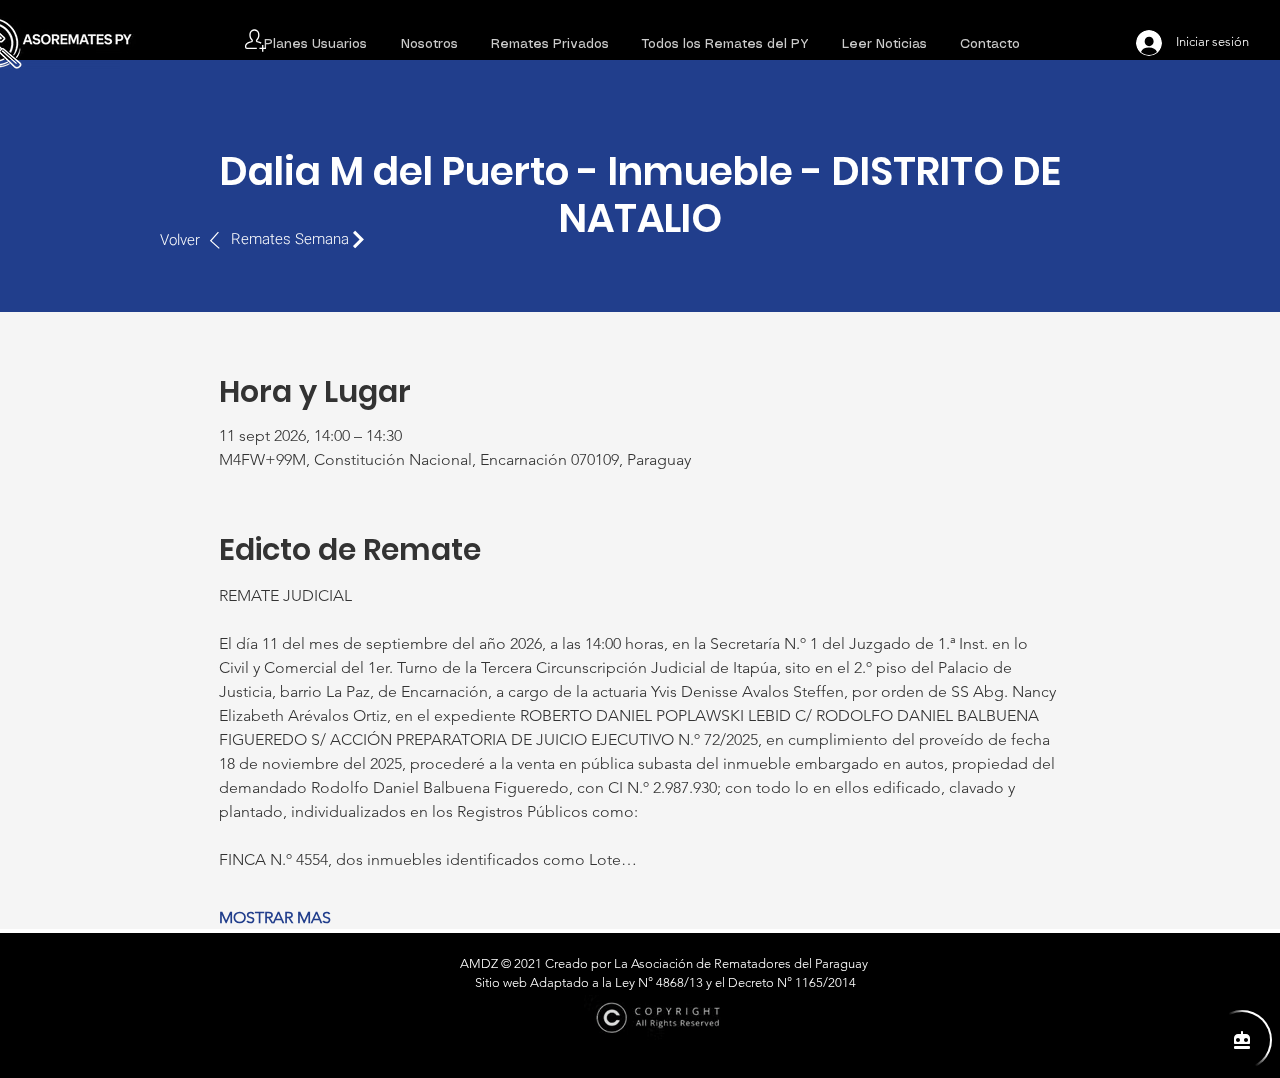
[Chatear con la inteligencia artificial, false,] (1242, 1040)
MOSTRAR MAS (275, 917)
